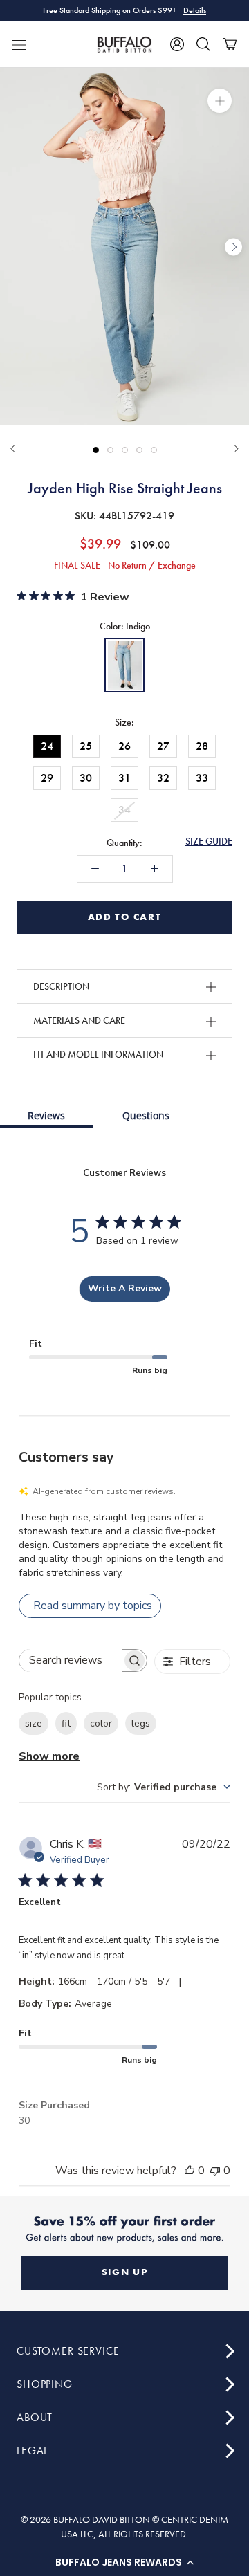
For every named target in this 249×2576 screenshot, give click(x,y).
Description (61, 986)
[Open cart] (230, 44)
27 (163, 746)
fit (66, 1723)
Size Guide (209, 841)
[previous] (16, 247)
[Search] (203, 44)
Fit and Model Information (98, 1054)
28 (202, 746)
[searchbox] (71, 1660)
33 (202, 778)
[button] (124, 2562)
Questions (146, 1115)
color (101, 1723)
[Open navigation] (19, 44)
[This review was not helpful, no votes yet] (215, 2171)
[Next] (237, 449)
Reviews (46, 1115)
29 (47, 778)
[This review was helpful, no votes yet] (190, 2171)
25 (86, 746)
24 (47, 746)
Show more (49, 1756)
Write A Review (125, 1288)
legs (141, 1723)
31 (124, 778)
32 (163, 778)
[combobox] (164, 1787)
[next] (233, 247)
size (34, 1723)
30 (86, 778)
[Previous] (12, 449)
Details (195, 10)
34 (124, 810)
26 (124, 746)
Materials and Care (79, 1020)
